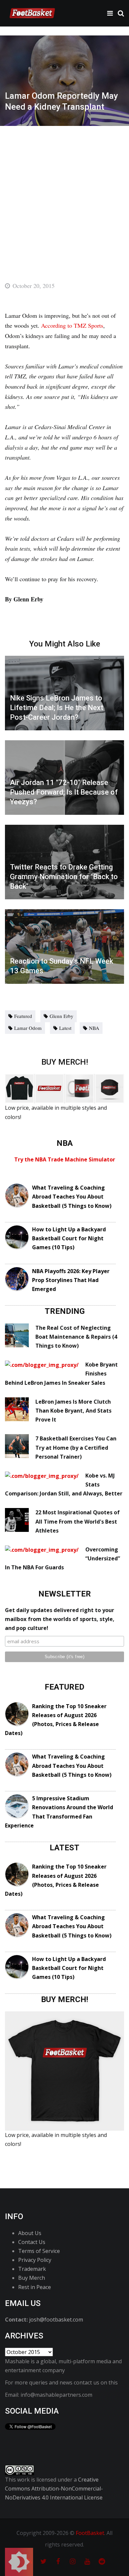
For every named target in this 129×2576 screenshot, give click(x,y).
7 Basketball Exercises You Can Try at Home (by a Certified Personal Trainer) (76, 1447)
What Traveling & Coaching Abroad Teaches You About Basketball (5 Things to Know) (72, 1197)
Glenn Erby (62, 1016)
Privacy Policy (35, 2260)
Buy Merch (32, 2278)
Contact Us (32, 2242)
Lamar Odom (28, 1028)
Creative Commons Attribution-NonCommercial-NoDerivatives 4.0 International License (54, 2489)
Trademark (32, 2269)
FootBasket (90, 2533)
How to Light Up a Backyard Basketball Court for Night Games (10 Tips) (69, 1238)
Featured (23, 1016)
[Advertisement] (64, 194)
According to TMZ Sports (72, 325)
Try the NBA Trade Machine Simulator (65, 1159)
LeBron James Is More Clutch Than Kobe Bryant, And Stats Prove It (73, 1411)
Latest (65, 1028)
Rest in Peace (35, 2287)
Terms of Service (39, 2251)
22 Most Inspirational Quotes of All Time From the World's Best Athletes (78, 1521)
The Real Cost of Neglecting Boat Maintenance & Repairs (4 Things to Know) (76, 1337)
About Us (30, 2233)
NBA (94, 1028)
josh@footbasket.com (56, 2320)
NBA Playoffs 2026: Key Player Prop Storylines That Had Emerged (71, 1280)
